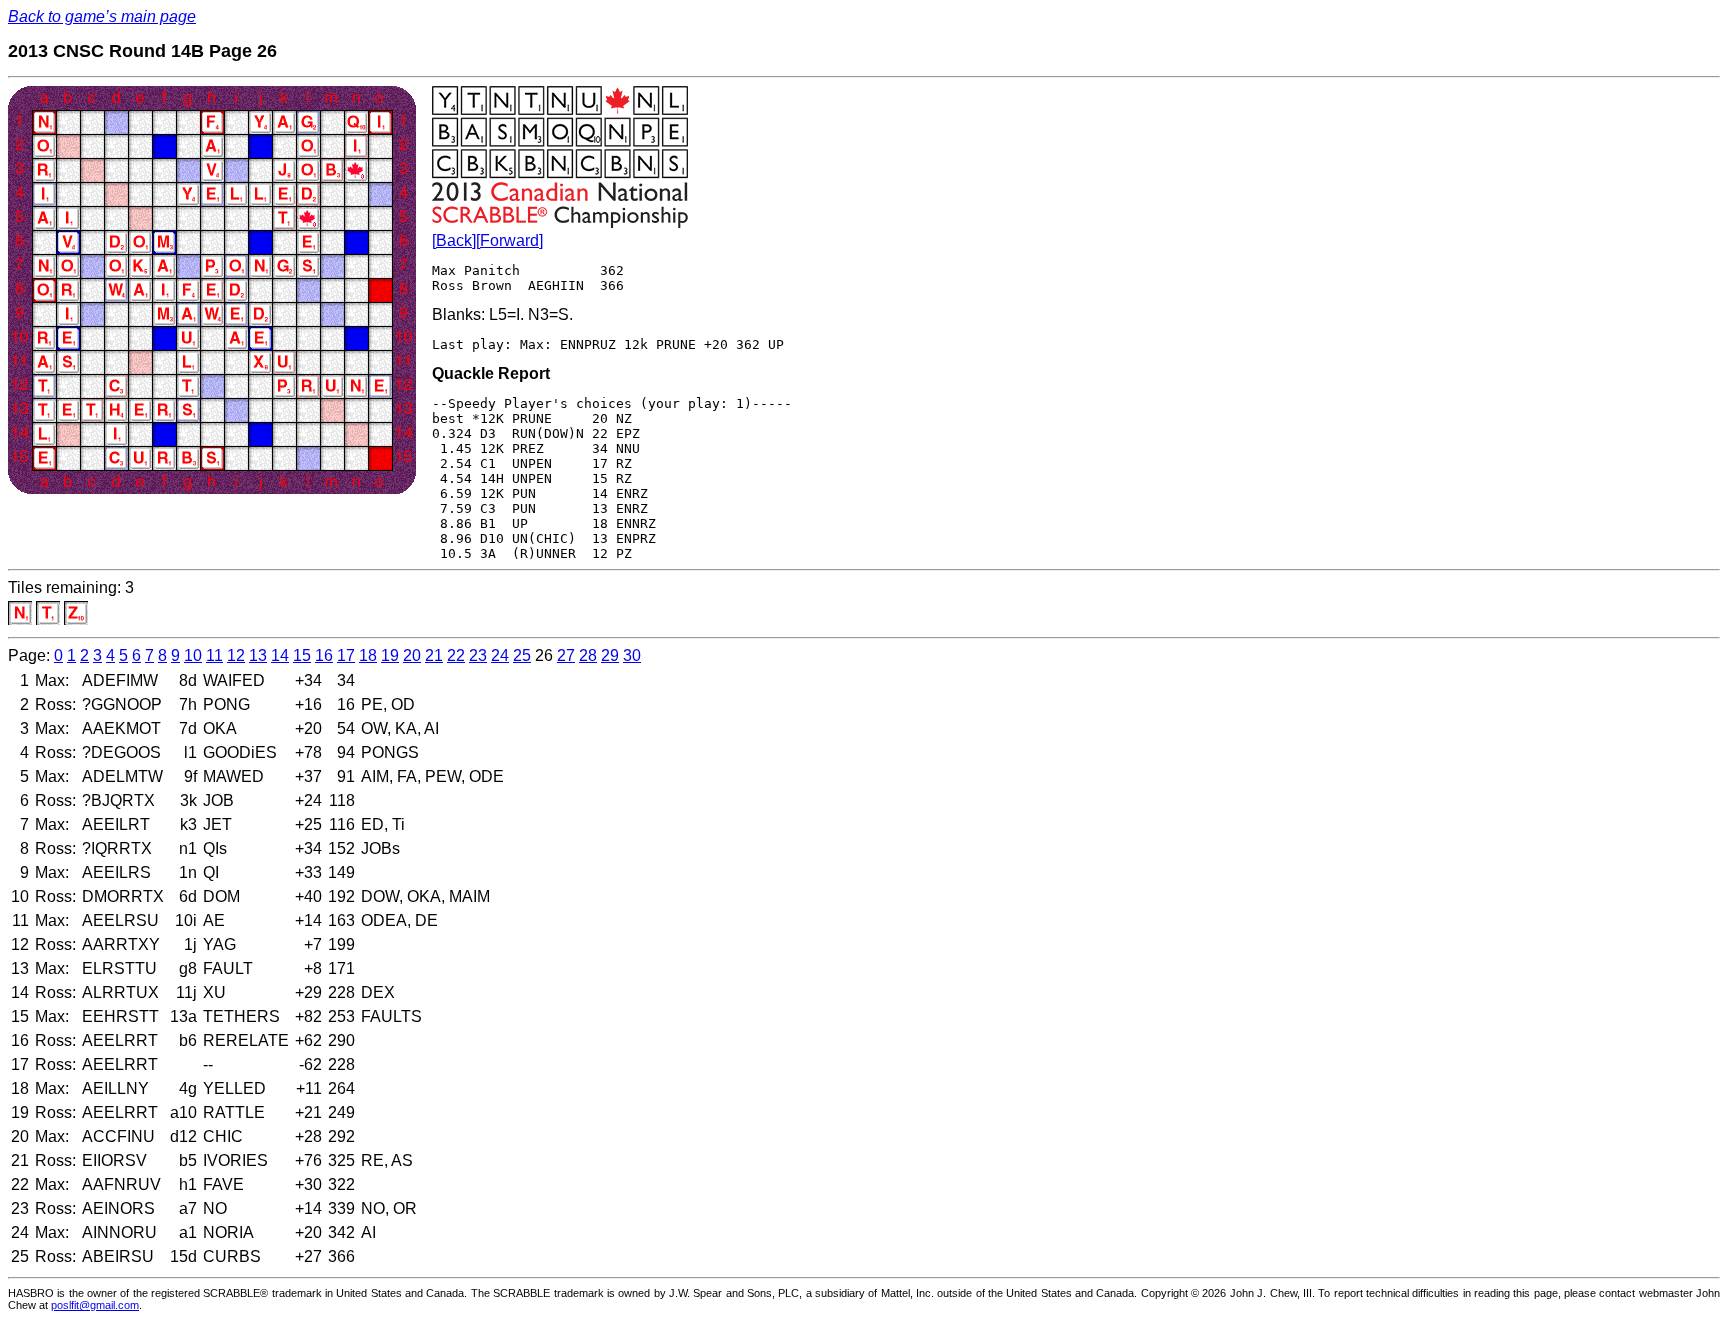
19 (390, 655)
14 (280, 655)
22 (456, 655)
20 (412, 655)
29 (610, 655)
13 (258, 655)
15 (302, 655)
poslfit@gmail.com (95, 1305)
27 (566, 655)
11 (214, 655)
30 (632, 655)
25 (522, 655)
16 (324, 655)
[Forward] (509, 240)
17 (346, 655)
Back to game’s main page (102, 16)
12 (236, 655)
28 (588, 655)
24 (500, 655)
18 (368, 655)
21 (434, 655)
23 (478, 655)
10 (193, 655)
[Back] (454, 240)
